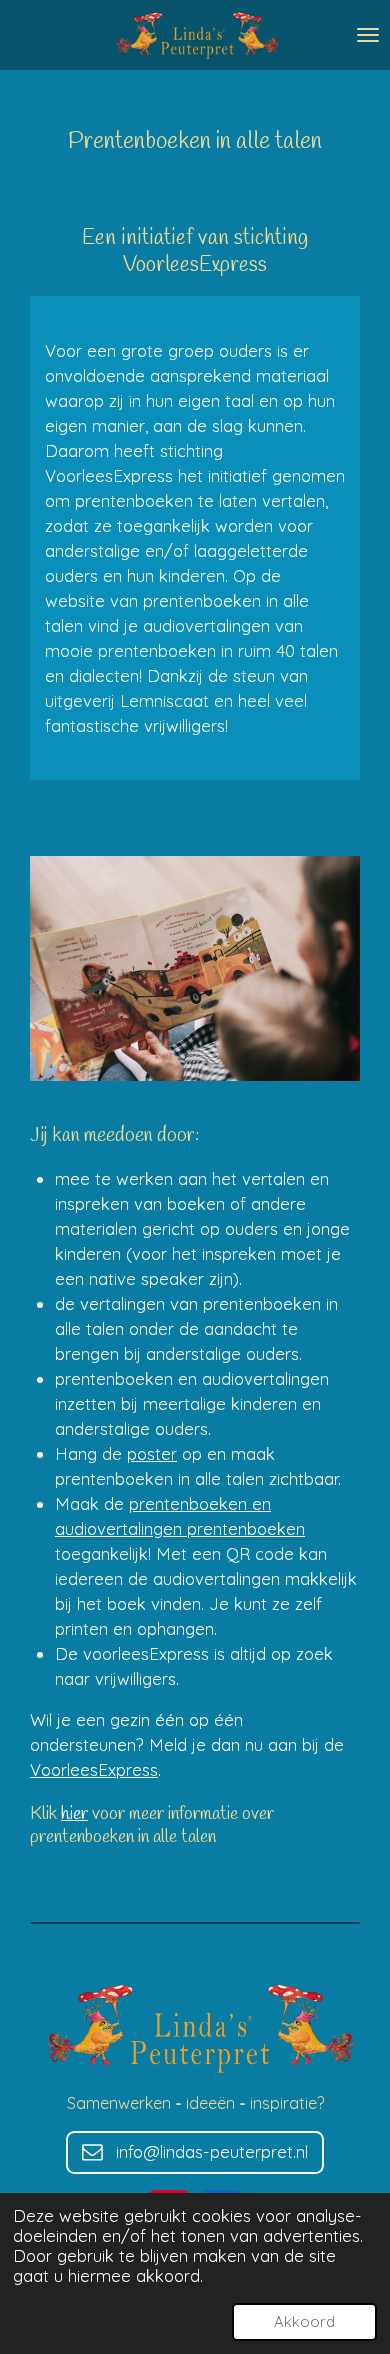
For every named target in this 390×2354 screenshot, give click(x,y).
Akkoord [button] (304, 2321)
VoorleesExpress (94, 1769)
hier (74, 1814)
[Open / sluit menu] (368, 35)
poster (152, 1453)
